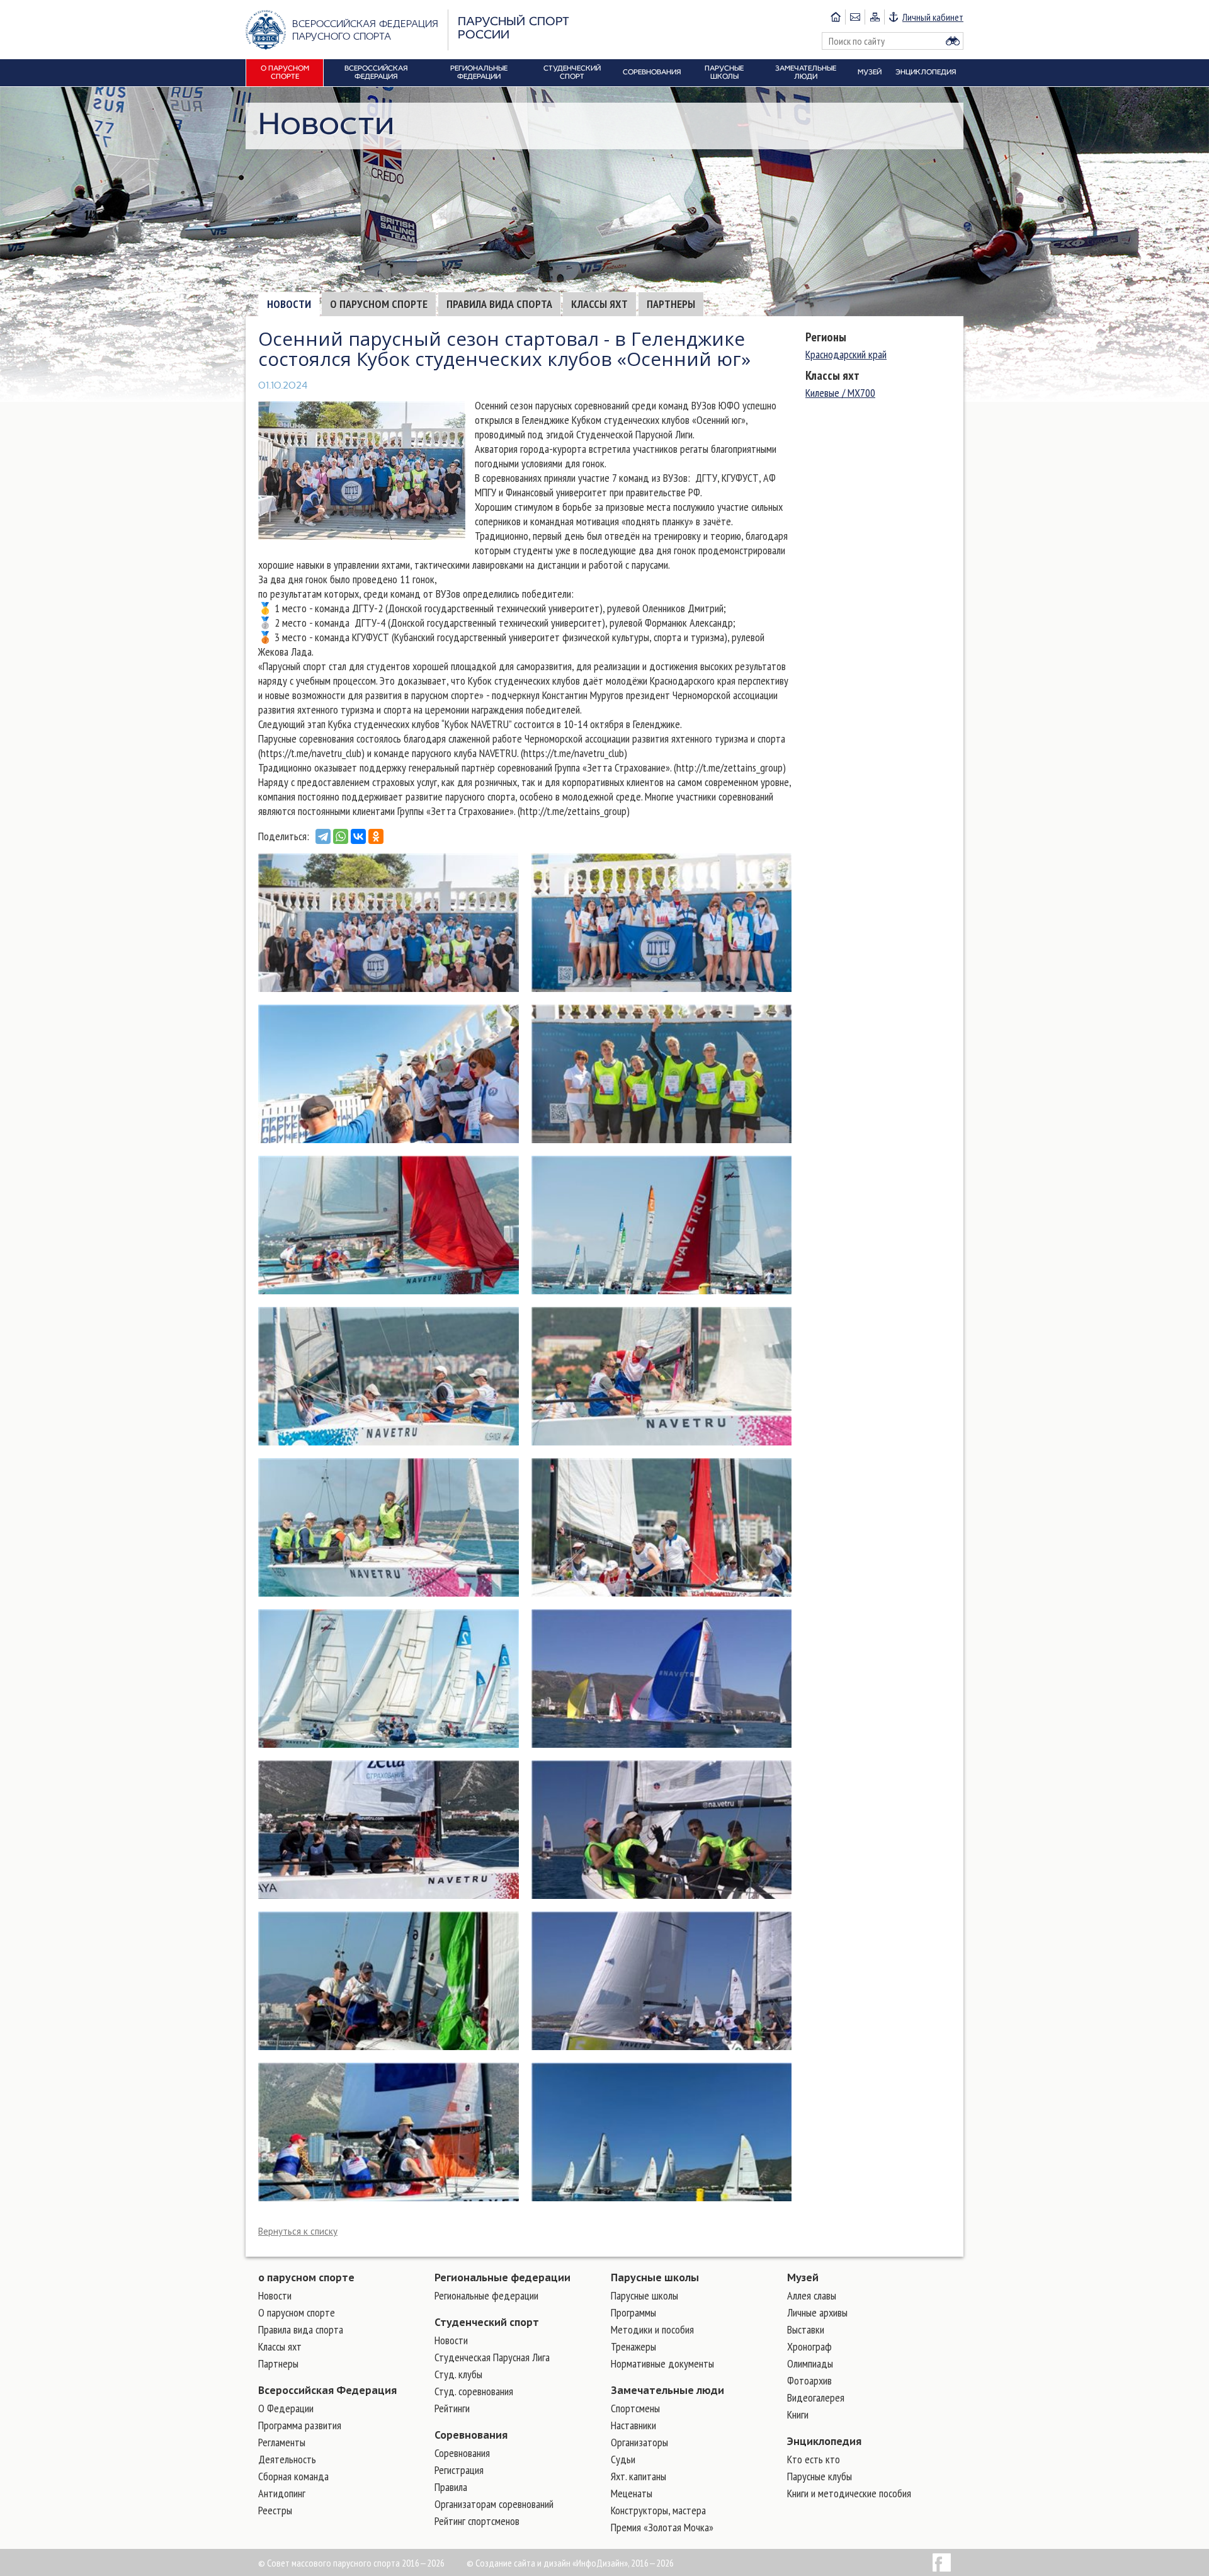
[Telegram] (323, 836)
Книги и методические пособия (849, 2493)
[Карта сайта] (874, 17)
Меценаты (632, 2493)
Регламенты (282, 2442)
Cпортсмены (635, 2408)
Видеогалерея (816, 2397)
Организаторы (639, 2442)
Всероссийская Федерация (327, 2390)
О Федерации (286, 2408)
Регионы (826, 337)
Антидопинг (282, 2493)
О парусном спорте (379, 304)
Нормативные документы (662, 2363)
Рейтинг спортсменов (477, 2521)
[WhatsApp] (341, 836)
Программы (633, 2312)
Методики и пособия (652, 2329)
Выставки (806, 2329)
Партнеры (671, 304)
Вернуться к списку (298, 2231)
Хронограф (809, 2346)
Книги (798, 2414)
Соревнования (471, 2435)
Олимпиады (810, 2363)
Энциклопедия (824, 2441)
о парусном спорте (306, 2277)
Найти (953, 41)
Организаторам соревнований (494, 2504)
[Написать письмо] (855, 17)
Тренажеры (633, 2346)
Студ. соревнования (474, 2391)
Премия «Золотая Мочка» (662, 2527)
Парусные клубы (820, 2476)
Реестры (275, 2510)
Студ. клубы (458, 2374)
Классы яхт (599, 304)
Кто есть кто (814, 2459)
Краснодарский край (846, 354)
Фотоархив (809, 2380)
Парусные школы (655, 2277)
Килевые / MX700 (840, 393)
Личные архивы (817, 2312)
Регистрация (459, 2470)
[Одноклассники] (376, 836)
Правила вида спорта (499, 304)
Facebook (942, 2562)
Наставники (633, 2425)
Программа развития (300, 2425)
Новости (289, 304)
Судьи (623, 2459)
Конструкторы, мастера (658, 2510)
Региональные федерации (502, 2277)
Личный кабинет (933, 17)
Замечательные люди (667, 2390)
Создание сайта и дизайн (523, 2563)
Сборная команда (293, 2476)
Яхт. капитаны (639, 2476)
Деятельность (287, 2459)
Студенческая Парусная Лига (492, 2357)
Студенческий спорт (487, 2322)
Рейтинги (452, 2408)
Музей (803, 2277)
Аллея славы (812, 2295)
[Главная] (836, 17)
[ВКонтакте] (358, 836)
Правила (451, 2487)
